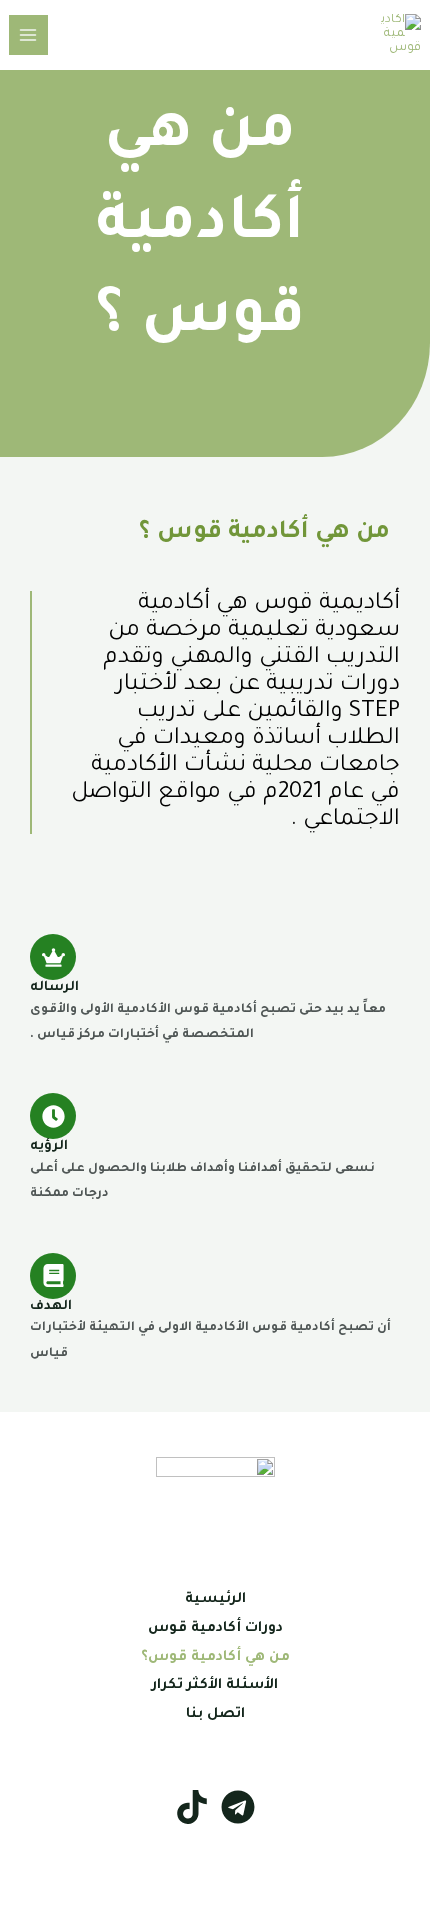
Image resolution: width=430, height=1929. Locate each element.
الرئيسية (215, 1600)
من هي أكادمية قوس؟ (215, 1658)
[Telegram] (238, 1807)
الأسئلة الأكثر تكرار (215, 1686)
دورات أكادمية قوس (215, 1629)
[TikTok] (192, 1807)
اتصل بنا (215, 1715)
